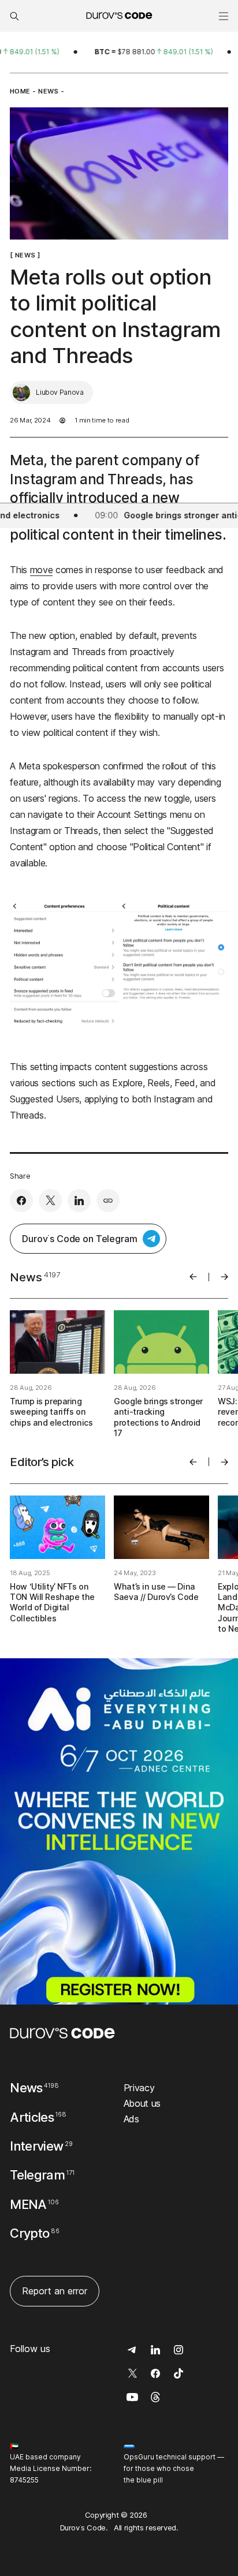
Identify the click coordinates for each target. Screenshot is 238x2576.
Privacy (139, 2088)
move (42, 570)
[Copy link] (108, 1201)
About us (142, 2103)
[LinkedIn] (79, 1201)
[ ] (25, 255)
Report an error (55, 2291)
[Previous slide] (193, 1277)
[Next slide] (224, 1277)
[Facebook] (21, 1201)
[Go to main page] (62, 2033)
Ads (131, 2119)
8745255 (24, 2480)
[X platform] (50, 1201)
